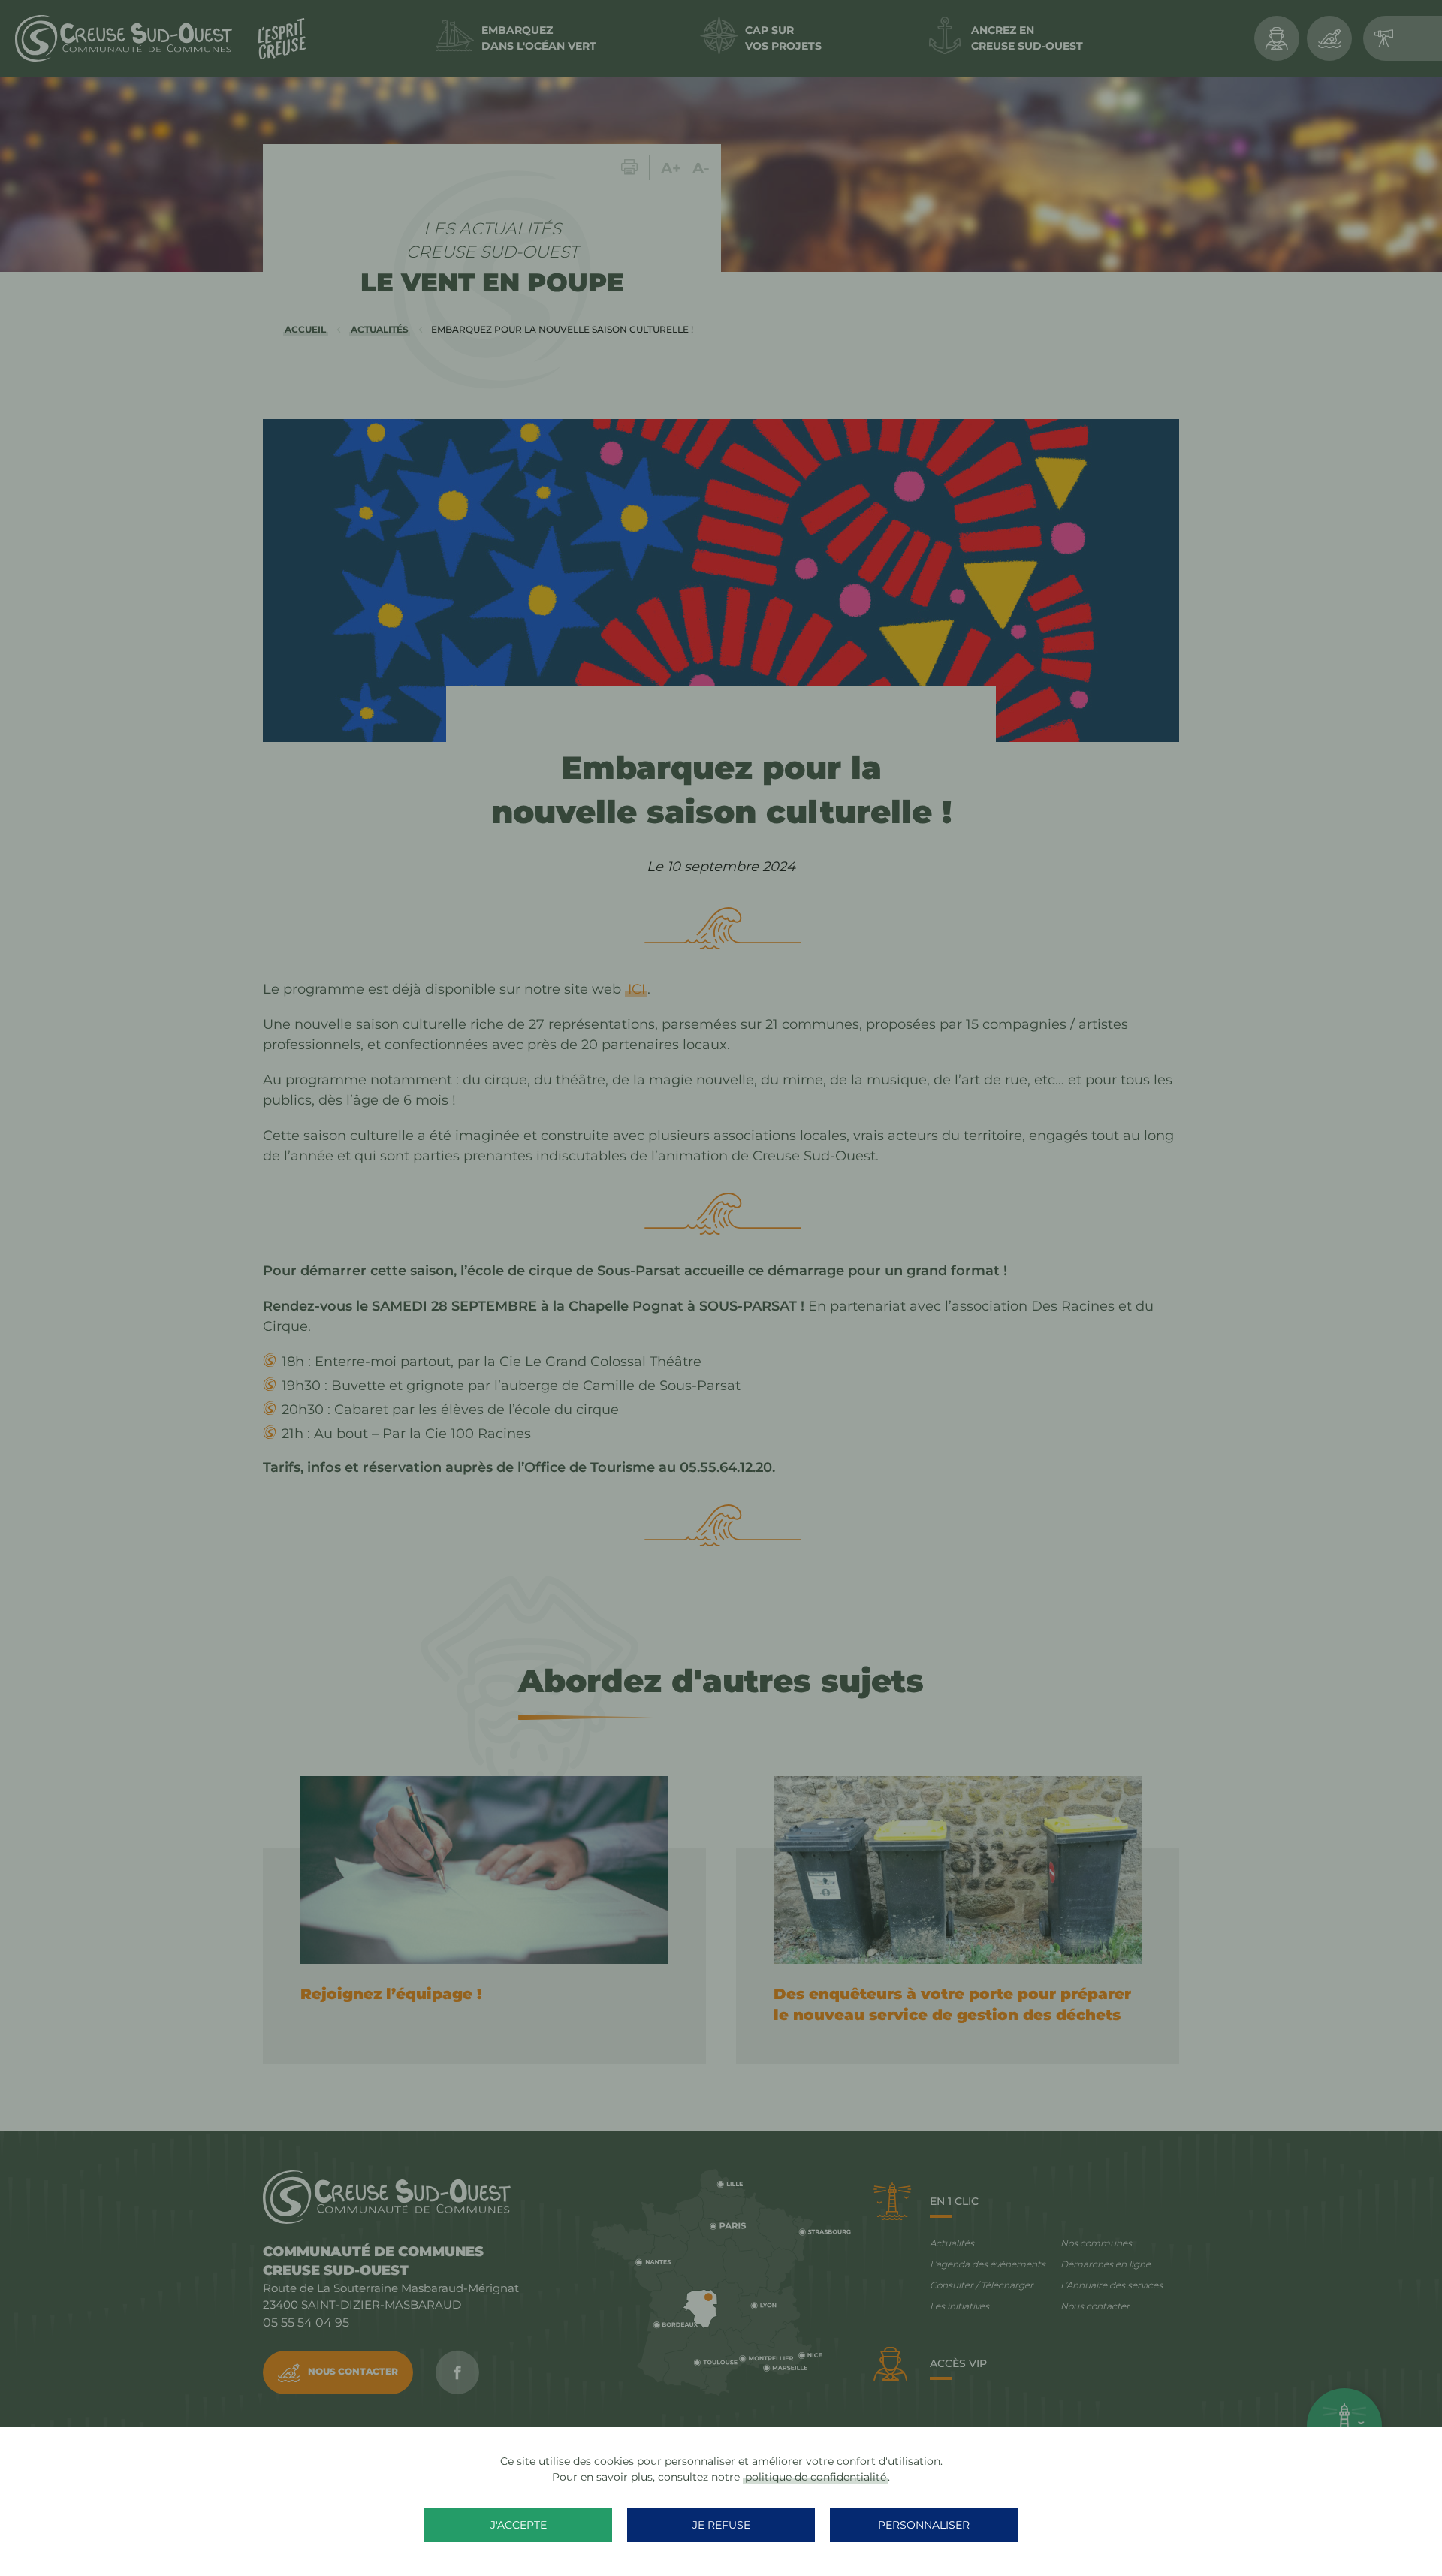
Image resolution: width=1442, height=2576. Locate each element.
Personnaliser (924, 2525)
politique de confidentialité (816, 2477)
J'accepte (519, 2525)
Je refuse (721, 2525)
